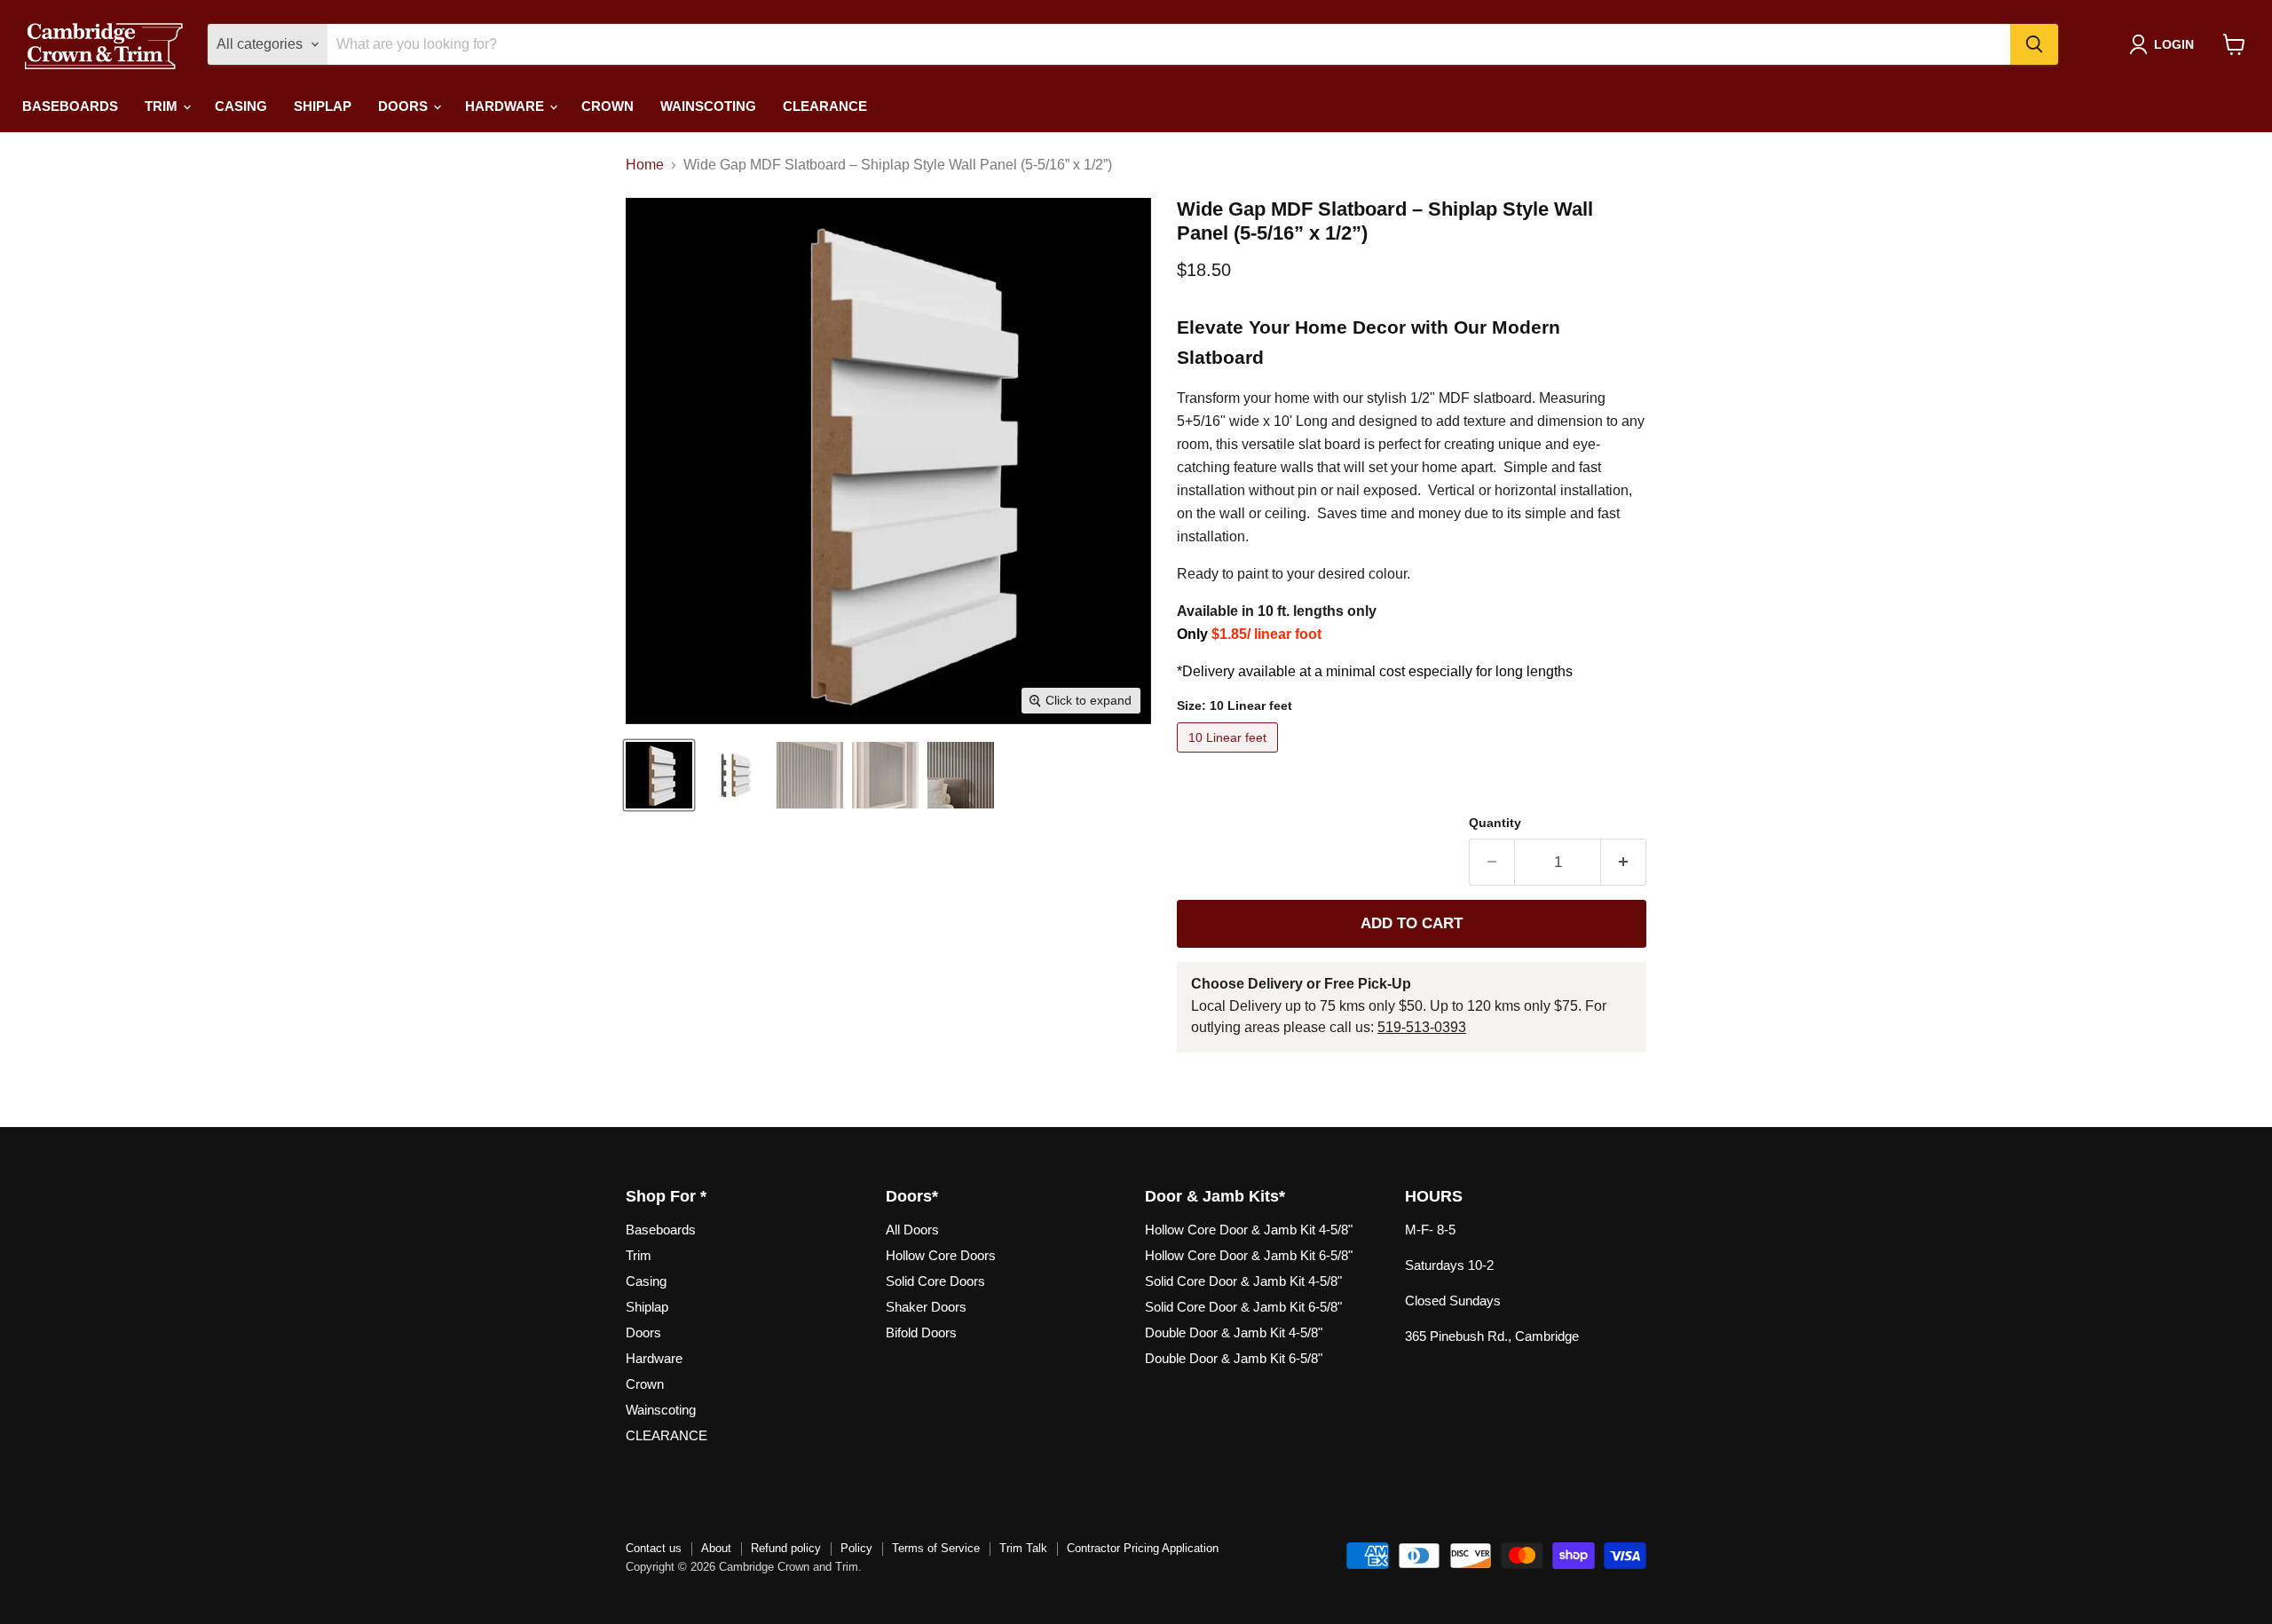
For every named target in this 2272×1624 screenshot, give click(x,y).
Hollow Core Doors (941, 1255)
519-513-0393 (1422, 1027)
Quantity (1495, 823)
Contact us (654, 1548)
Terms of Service (936, 1548)
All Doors (912, 1230)
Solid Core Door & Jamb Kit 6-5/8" (1243, 1307)
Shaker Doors (926, 1307)
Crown (607, 106)
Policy (856, 1548)
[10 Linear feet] (1230, 757)
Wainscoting (708, 106)
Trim (163, 106)
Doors (405, 106)
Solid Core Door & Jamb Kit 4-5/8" (1243, 1281)
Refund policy (786, 1548)
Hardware (506, 106)
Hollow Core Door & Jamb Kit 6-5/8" (1249, 1255)
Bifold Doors (921, 1332)
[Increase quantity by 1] (1624, 863)
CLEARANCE (825, 106)
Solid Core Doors (935, 1281)
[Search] (2034, 44)
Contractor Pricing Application (1143, 1548)
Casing (241, 106)
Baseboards (70, 106)
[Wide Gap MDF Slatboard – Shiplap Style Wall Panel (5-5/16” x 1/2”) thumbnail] (659, 775)
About (716, 1548)
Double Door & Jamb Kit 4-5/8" (1234, 1332)
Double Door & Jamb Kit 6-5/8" (1234, 1358)
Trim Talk (1023, 1548)
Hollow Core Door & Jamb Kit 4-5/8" (1249, 1230)
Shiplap (323, 106)
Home (645, 165)
